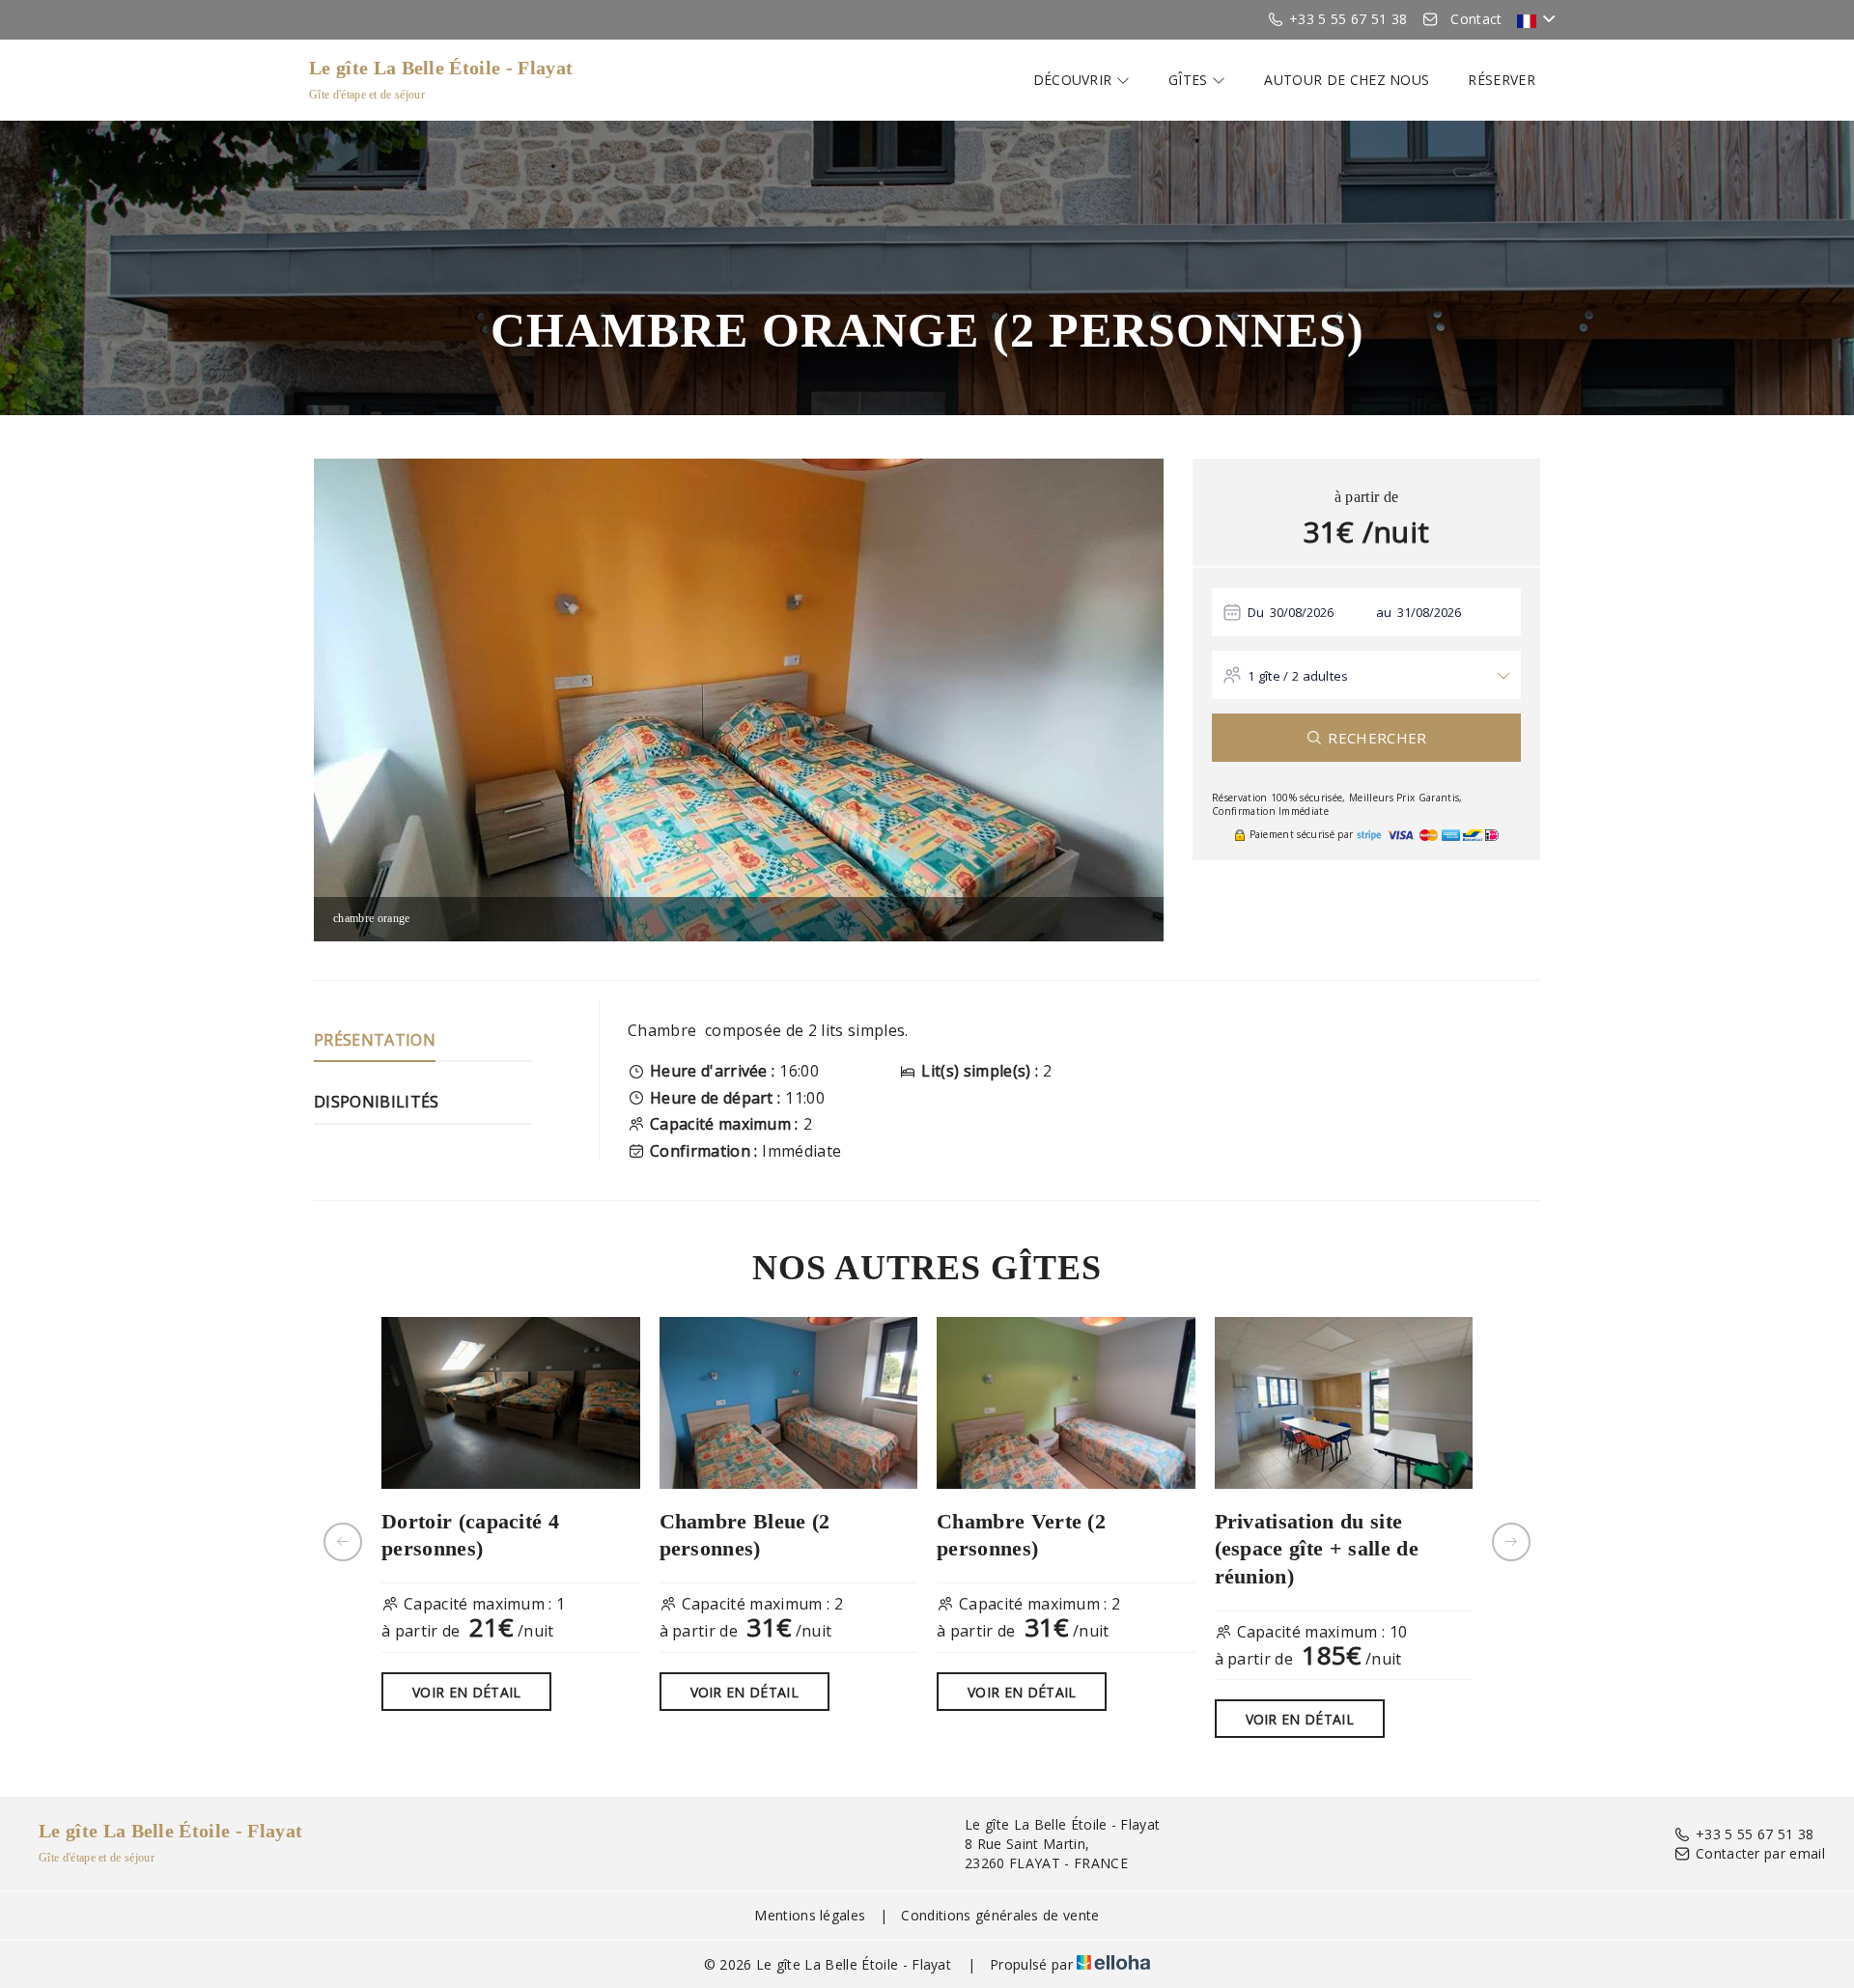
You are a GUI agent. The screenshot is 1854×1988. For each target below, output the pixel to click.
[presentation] (343, 1542)
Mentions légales (810, 1915)
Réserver (1502, 80)
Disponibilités (376, 1102)
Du (1256, 612)
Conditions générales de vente (1000, 1915)
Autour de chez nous (1347, 80)
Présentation (375, 1040)
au (1384, 612)
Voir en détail (466, 1692)
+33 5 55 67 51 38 (1755, 1834)
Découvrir (1075, 80)
